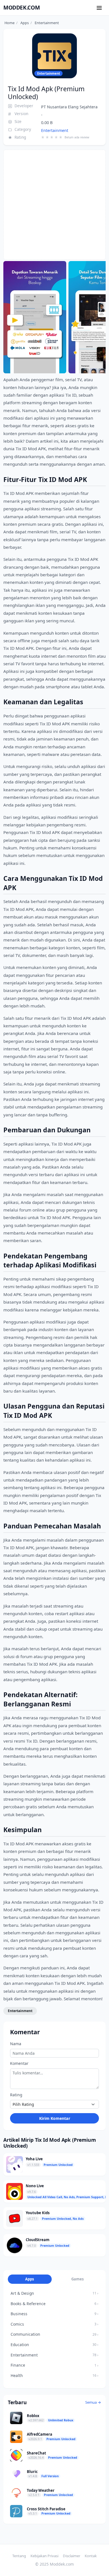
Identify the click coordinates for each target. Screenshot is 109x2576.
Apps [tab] (30, 2279)
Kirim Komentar (55, 2118)
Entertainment (55, 130)
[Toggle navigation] (99, 8)
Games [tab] (78, 2279)
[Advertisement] (54, 205)
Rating (16, 2095)
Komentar (19, 2063)
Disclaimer (72, 2556)
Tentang (19, 2556)
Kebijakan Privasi (44, 2556)
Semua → (93, 2402)
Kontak (91, 2556)
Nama (16, 2044)
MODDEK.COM (22, 7)
